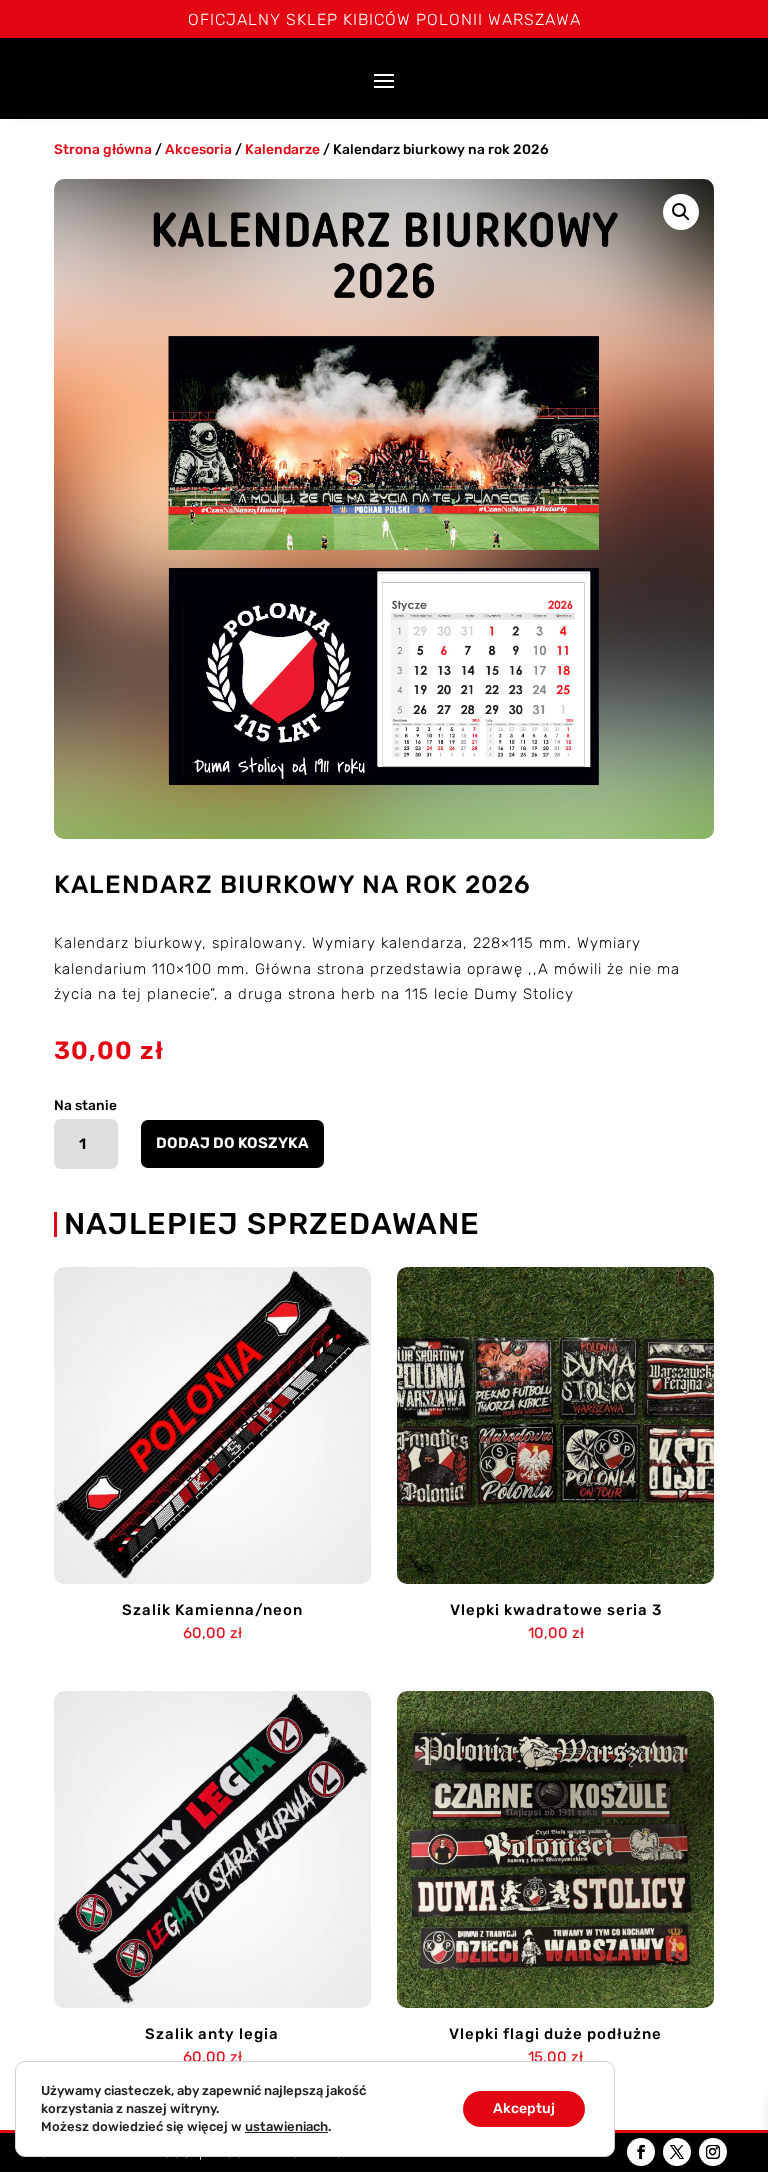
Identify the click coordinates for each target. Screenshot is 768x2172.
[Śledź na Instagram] (713, 2152)
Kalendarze (282, 149)
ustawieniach (286, 2126)
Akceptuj (524, 2108)
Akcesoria (198, 149)
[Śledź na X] (677, 2152)
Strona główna (103, 149)
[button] (681, 212)
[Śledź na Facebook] (641, 2152)
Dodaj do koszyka (232, 1143)
